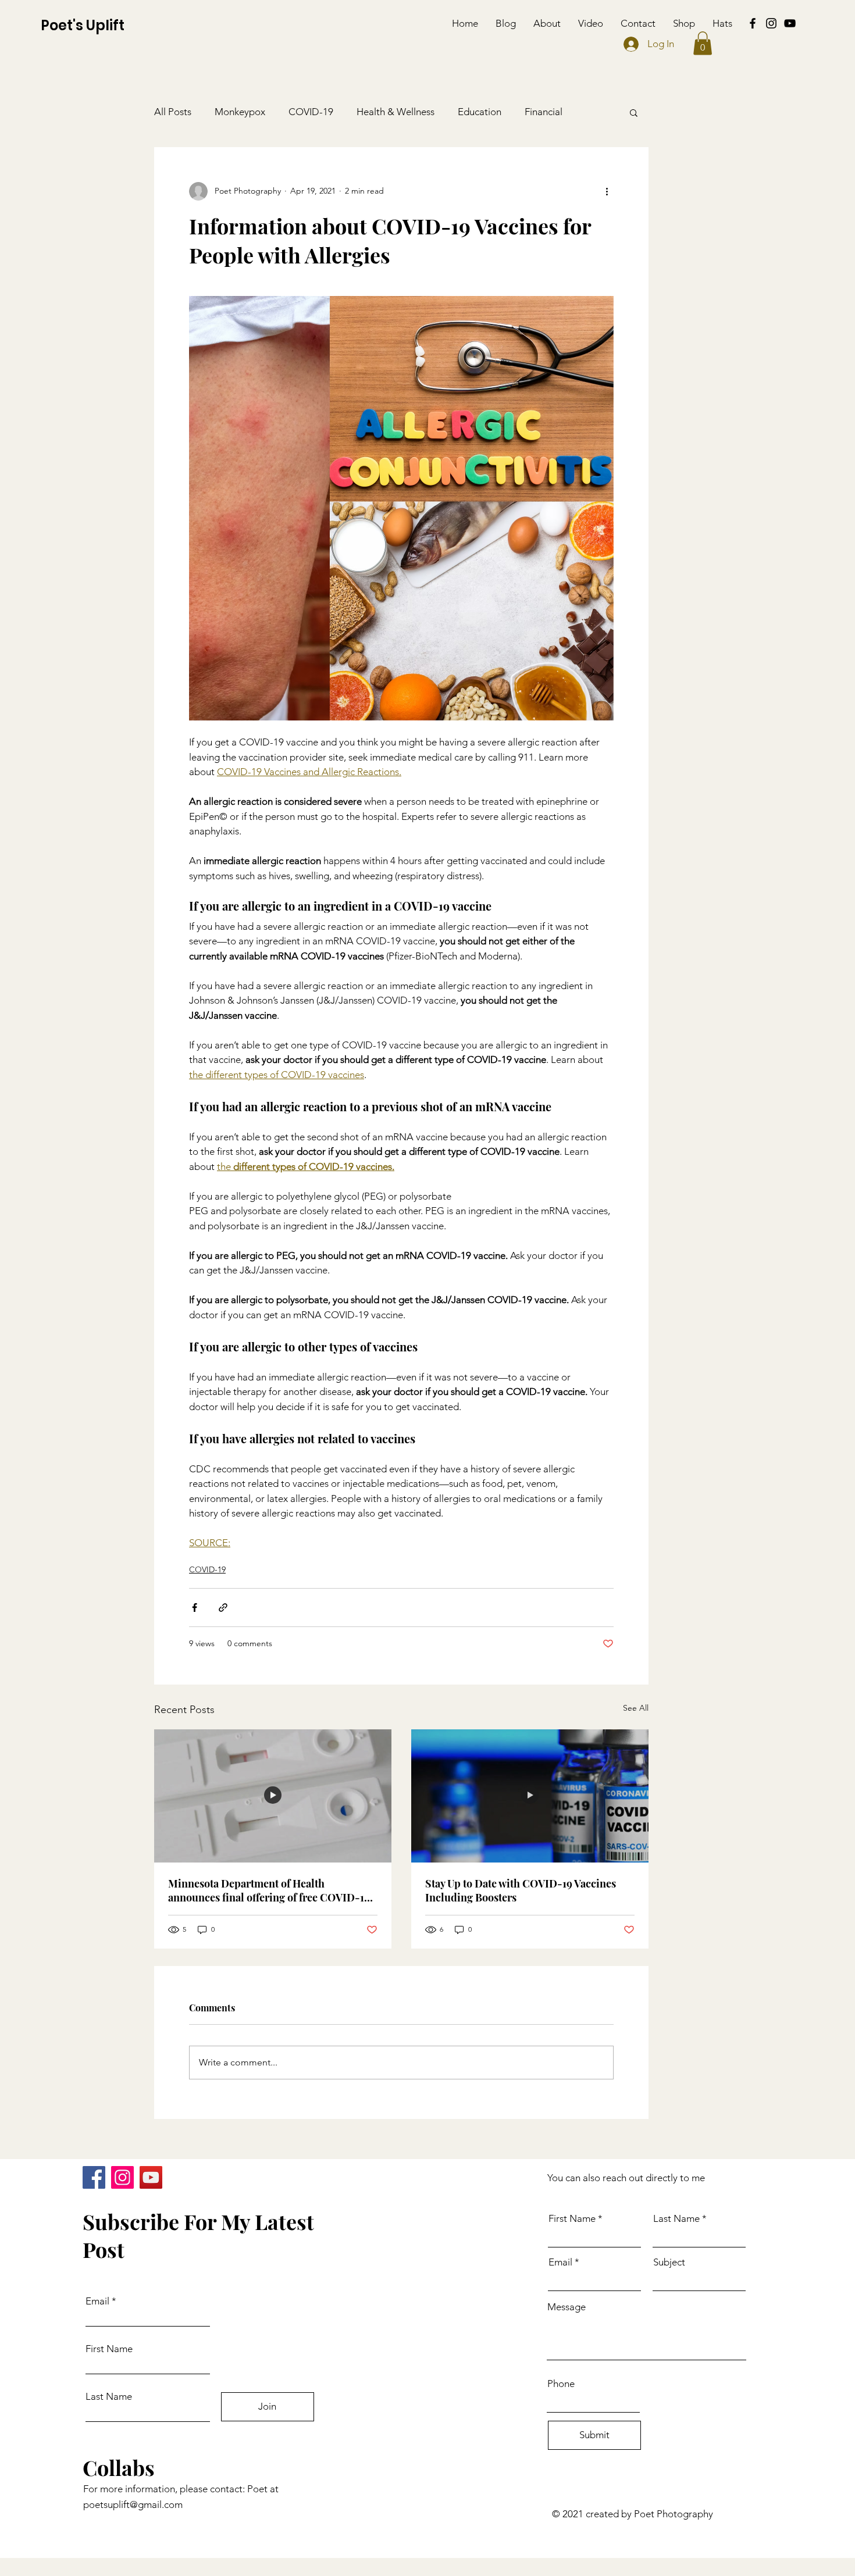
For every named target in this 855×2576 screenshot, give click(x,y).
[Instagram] (771, 23)
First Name (109, 2349)
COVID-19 (311, 112)
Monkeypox (240, 112)
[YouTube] (790, 23)
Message (567, 2307)
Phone (561, 2384)
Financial (544, 112)
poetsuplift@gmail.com (133, 2504)
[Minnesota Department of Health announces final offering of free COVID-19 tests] (273, 1796)
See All (636, 1708)
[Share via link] (223, 1608)
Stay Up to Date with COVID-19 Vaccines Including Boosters (521, 1890)
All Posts (173, 112)
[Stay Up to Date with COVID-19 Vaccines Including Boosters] (530, 1796)
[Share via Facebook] (195, 1608)
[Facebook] (753, 23)
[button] (703, 43)
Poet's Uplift (83, 25)
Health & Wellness (396, 112)
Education (480, 112)
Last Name (109, 2397)
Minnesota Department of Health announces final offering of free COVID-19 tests (269, 1890)
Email (97, 2301)
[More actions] (607, 191)
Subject (669, 2262)
